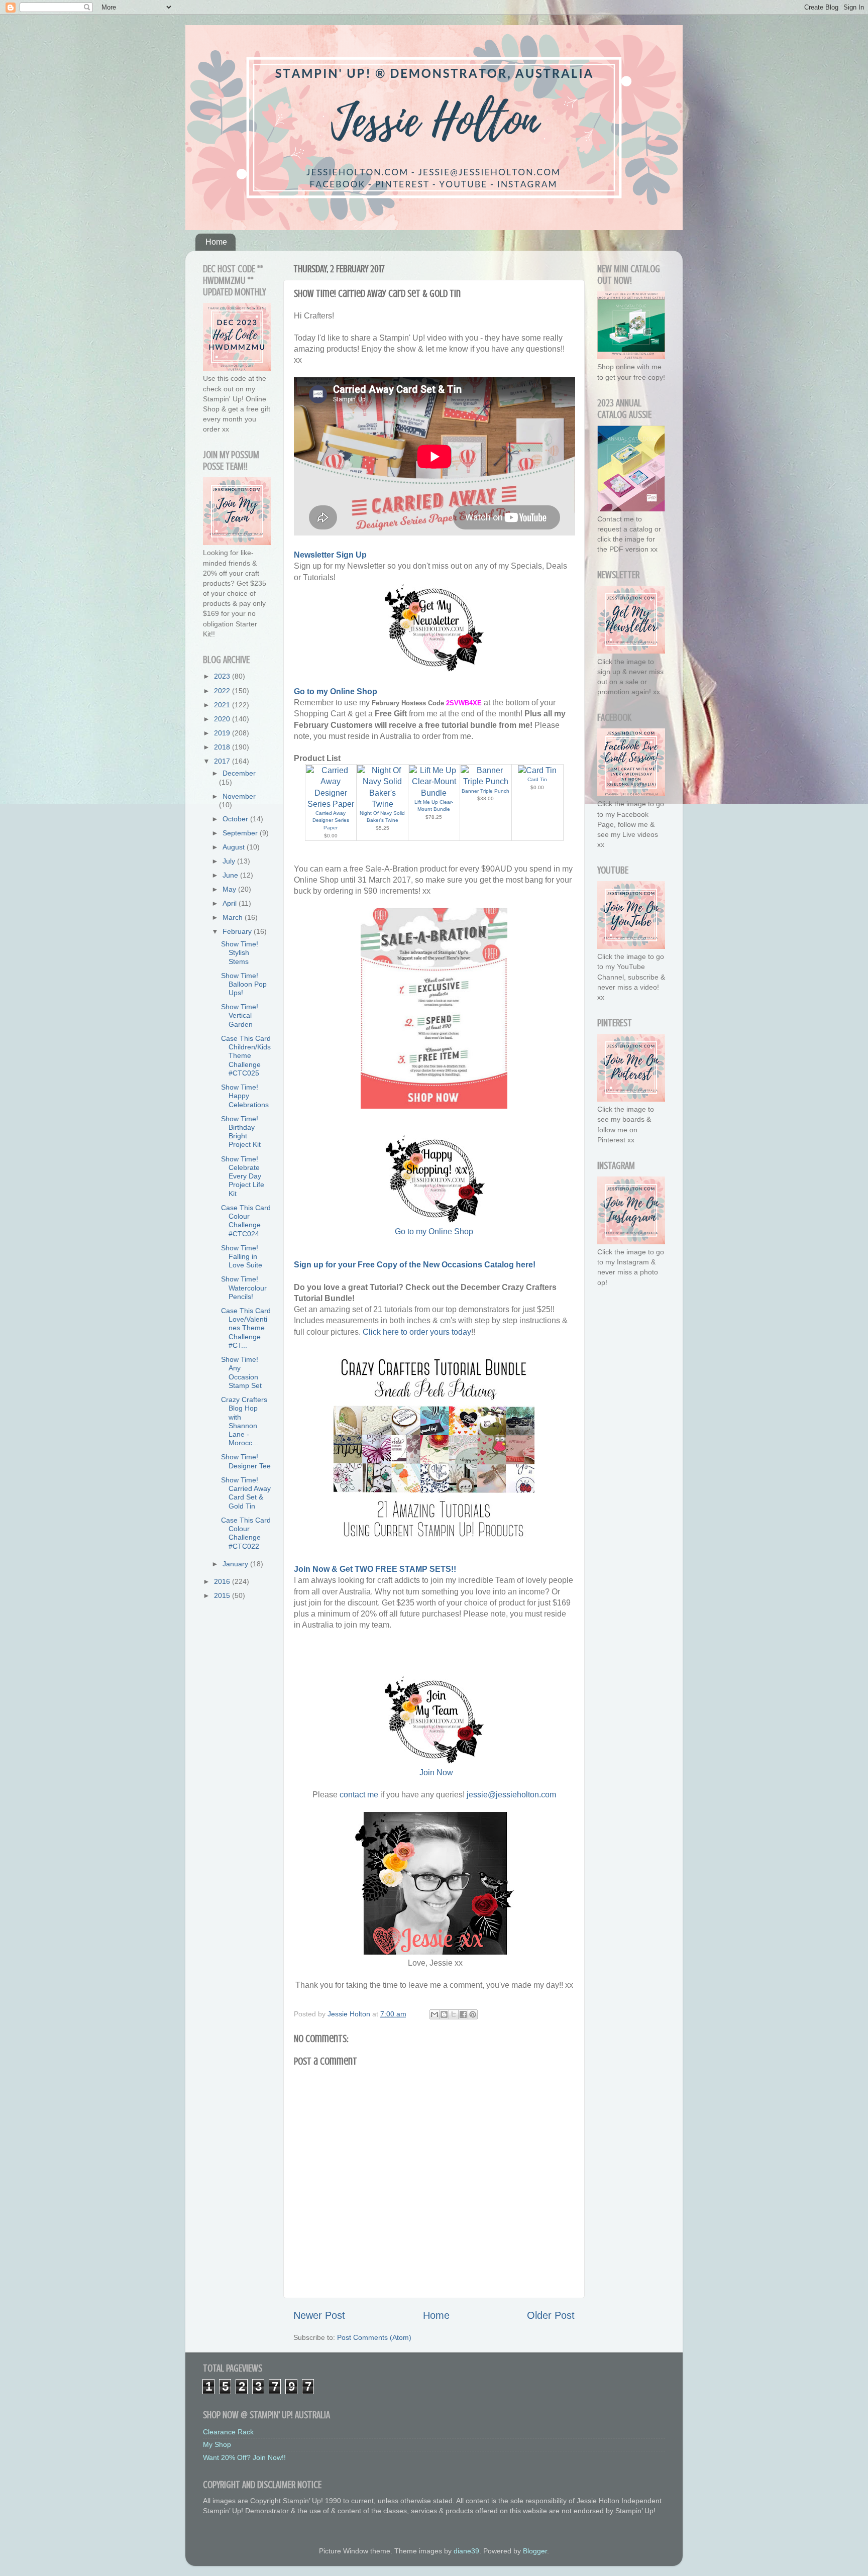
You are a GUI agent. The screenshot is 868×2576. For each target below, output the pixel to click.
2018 (223, 747)
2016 (223, 1581)
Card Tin (537, 779)
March (234, 917)
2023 (223, 676)
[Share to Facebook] (463, 2014)
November (239, 796)
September (241, 833)
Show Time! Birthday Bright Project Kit (241, 1132)
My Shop (217, 2444)
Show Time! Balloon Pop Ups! (244, 984)
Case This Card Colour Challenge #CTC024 (246, 1221)
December (239, 773)
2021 (223, 705)
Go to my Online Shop (434, 1231)
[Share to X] (454, 2014)
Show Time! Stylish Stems (240, 953)
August (235, 847)
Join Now (436, 1773)
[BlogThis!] (444, 2014)
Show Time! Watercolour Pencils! (244, 1288)
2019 (223, 733)
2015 (223, 1595)
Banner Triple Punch (485, 791)
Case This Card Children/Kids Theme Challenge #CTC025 (246, 1056)
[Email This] (435, 2014)
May (230, 889)
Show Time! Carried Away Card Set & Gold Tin (246, 1493)
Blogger (535, 2551)
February (238, 931)
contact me (359, 1795)
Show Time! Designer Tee (246, 1461)
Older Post (551, 2315)
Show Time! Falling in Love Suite (242, 1257)
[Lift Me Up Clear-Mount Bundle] (434, 793)
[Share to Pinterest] (473, 2014)
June (231, 875)
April (231, 903)
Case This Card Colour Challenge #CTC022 (246, 1533)
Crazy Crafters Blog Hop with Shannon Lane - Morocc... (244, 1421)
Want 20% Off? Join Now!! (244, 2457)
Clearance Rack (228, 2432)
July (230, 861)
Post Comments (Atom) (374, 2337)
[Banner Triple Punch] (486, 781)
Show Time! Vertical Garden (240, 1015)
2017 (223, 761)
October (236, 819)
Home (216, 242)
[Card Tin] (537, 770)
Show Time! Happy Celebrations (245, 1096)
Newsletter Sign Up (330, 555)
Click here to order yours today (417, 1332)
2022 (223, 691)
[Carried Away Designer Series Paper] (331, 804)
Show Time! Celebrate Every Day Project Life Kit (243, 1176)
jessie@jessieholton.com (511, 1795)
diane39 (466, 2551)
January (236, 1564)
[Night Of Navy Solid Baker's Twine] (382, 804)
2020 (223, 719)
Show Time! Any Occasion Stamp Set (241, 1372)
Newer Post (319, 2315)
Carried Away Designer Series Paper (331, 820)
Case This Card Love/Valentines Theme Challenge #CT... (246, 1328)
